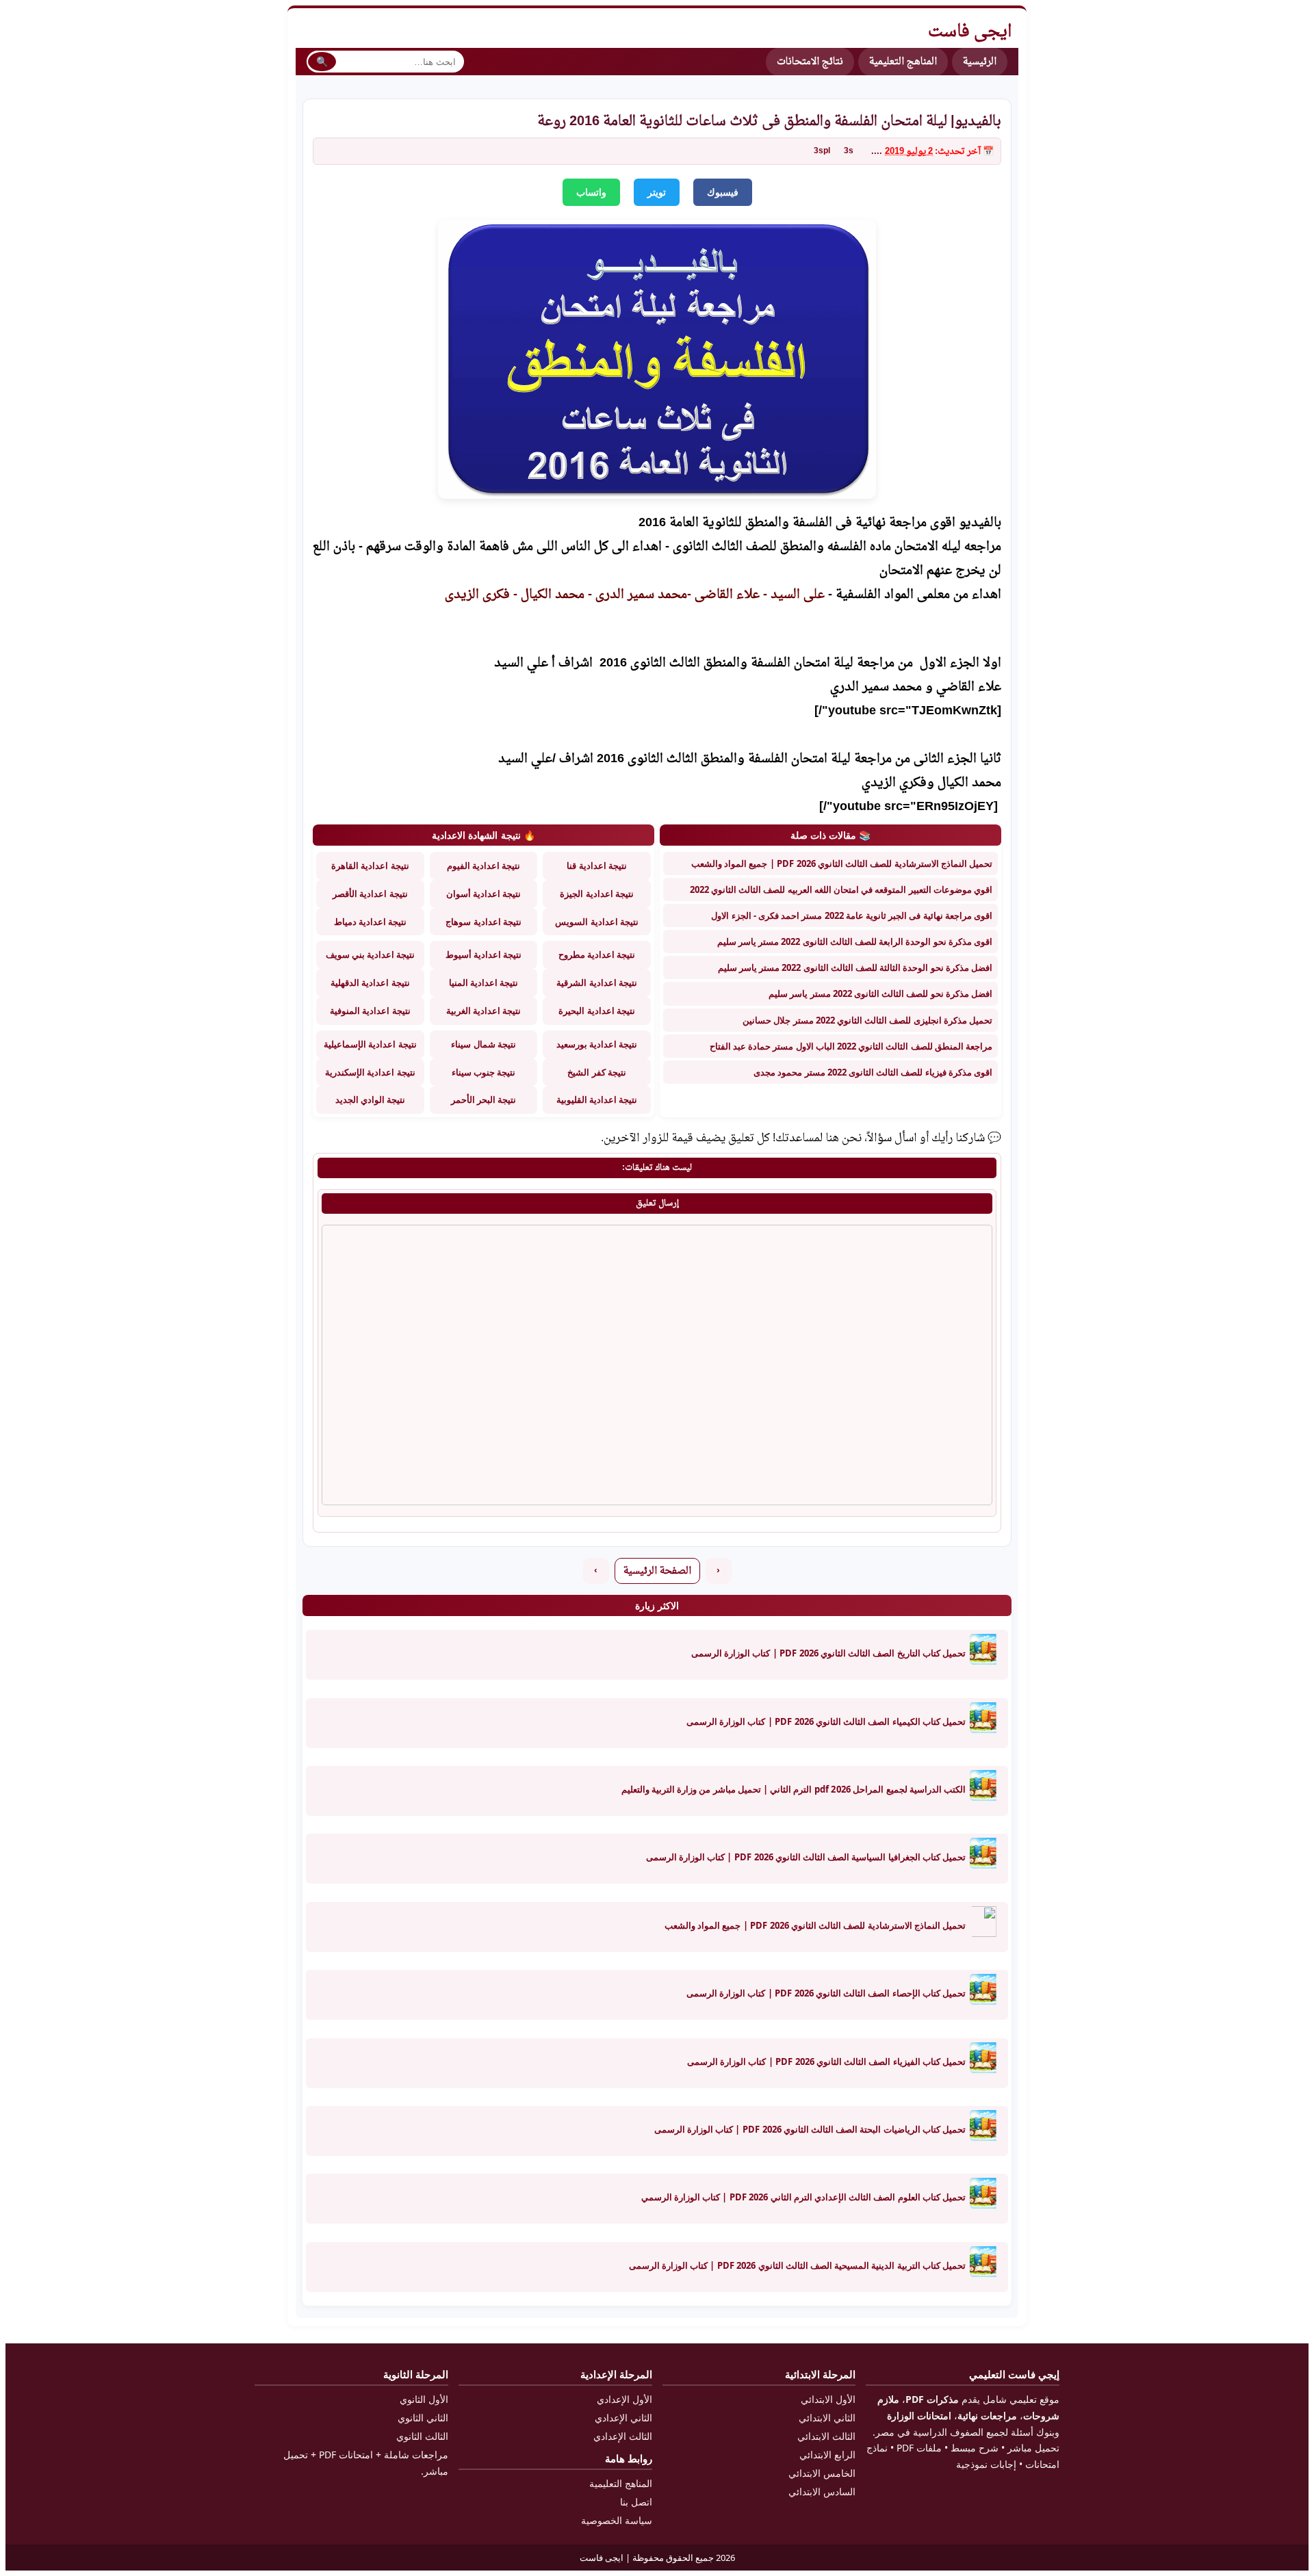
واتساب (591, 192)
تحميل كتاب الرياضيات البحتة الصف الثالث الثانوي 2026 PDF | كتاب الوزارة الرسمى (810, 2129)
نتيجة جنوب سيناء (484, 1072)
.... (877, 152)
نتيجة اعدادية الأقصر (370, 894)
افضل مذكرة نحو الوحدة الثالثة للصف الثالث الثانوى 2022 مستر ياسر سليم (855, 967)
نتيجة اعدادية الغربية (484, 1011)
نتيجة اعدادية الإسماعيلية (370, 1044)
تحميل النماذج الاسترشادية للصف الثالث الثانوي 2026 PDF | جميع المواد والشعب (842, 863)
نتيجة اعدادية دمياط (370, 922)
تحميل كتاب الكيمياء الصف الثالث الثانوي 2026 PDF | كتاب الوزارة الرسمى (826, 1721)
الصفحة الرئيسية (657, 1571)
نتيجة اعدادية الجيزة (596, 894)
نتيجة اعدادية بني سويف (371, 954)
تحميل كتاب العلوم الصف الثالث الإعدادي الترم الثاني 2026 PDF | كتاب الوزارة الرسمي (803, 2197)
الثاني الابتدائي (827, 2418)
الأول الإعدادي (624, 2399)
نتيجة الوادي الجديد (370, 1100)
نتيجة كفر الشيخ (596, 1072)
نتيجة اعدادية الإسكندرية (370, 1072)
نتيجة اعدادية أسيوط (484, 954)
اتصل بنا (636, 2502)
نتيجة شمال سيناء (483, 1044)
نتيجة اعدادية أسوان (484, 894)
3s (849, 151)
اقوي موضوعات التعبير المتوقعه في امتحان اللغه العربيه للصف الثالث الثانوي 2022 (841, 889)
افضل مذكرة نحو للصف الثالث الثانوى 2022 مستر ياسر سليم (880, 993)
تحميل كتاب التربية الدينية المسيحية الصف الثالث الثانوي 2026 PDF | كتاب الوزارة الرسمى (797, 2265)
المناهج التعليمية (903, 62)
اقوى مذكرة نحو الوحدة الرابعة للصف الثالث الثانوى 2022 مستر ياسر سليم (855, 941)
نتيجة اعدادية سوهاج (483, 922)
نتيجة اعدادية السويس (596, 922)
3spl (822, 151)
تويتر (657, 192)
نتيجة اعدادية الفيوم (484, 866)
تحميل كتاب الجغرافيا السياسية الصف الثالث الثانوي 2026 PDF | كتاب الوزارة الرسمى (806, 1857)
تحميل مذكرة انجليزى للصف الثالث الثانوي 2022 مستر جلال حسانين (867, 1020)
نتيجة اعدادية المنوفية (370, 1011)
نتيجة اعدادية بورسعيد (597, 1044)
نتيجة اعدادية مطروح (597, 954)
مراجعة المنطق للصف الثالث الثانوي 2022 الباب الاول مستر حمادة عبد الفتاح (851, 1046)
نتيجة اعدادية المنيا (484, 983)
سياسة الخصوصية (617, 2520)
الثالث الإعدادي (623, 2436)
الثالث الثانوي (422, 2436)
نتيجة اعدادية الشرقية (596, 983)
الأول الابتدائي (828, 2399)
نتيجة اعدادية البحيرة (596, 1011)
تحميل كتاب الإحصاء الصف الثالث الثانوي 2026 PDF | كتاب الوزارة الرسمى (826, 1993)
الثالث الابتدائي (826, 2436)
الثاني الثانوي (423, 2418)
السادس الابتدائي (822, 2492)
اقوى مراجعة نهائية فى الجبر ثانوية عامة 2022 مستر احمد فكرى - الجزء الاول (852, 915)
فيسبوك (723, 192)
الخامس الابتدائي (822, 2473)
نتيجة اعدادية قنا (596, 866)
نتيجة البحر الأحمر (484, 1100)
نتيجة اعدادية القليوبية (597, 1100)
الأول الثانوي (424, 2399)
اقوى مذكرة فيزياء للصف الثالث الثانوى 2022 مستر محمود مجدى (873, 1072)
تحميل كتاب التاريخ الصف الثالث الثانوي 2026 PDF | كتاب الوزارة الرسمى (828, 1653)
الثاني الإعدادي (623, 2418)
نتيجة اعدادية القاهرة (370, 866)
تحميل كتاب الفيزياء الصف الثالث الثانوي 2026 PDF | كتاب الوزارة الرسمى (826, 2061)
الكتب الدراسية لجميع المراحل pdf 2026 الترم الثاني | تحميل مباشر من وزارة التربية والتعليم (794, 1789)
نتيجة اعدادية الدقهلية (370, 983)
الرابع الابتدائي (827, 2455)
